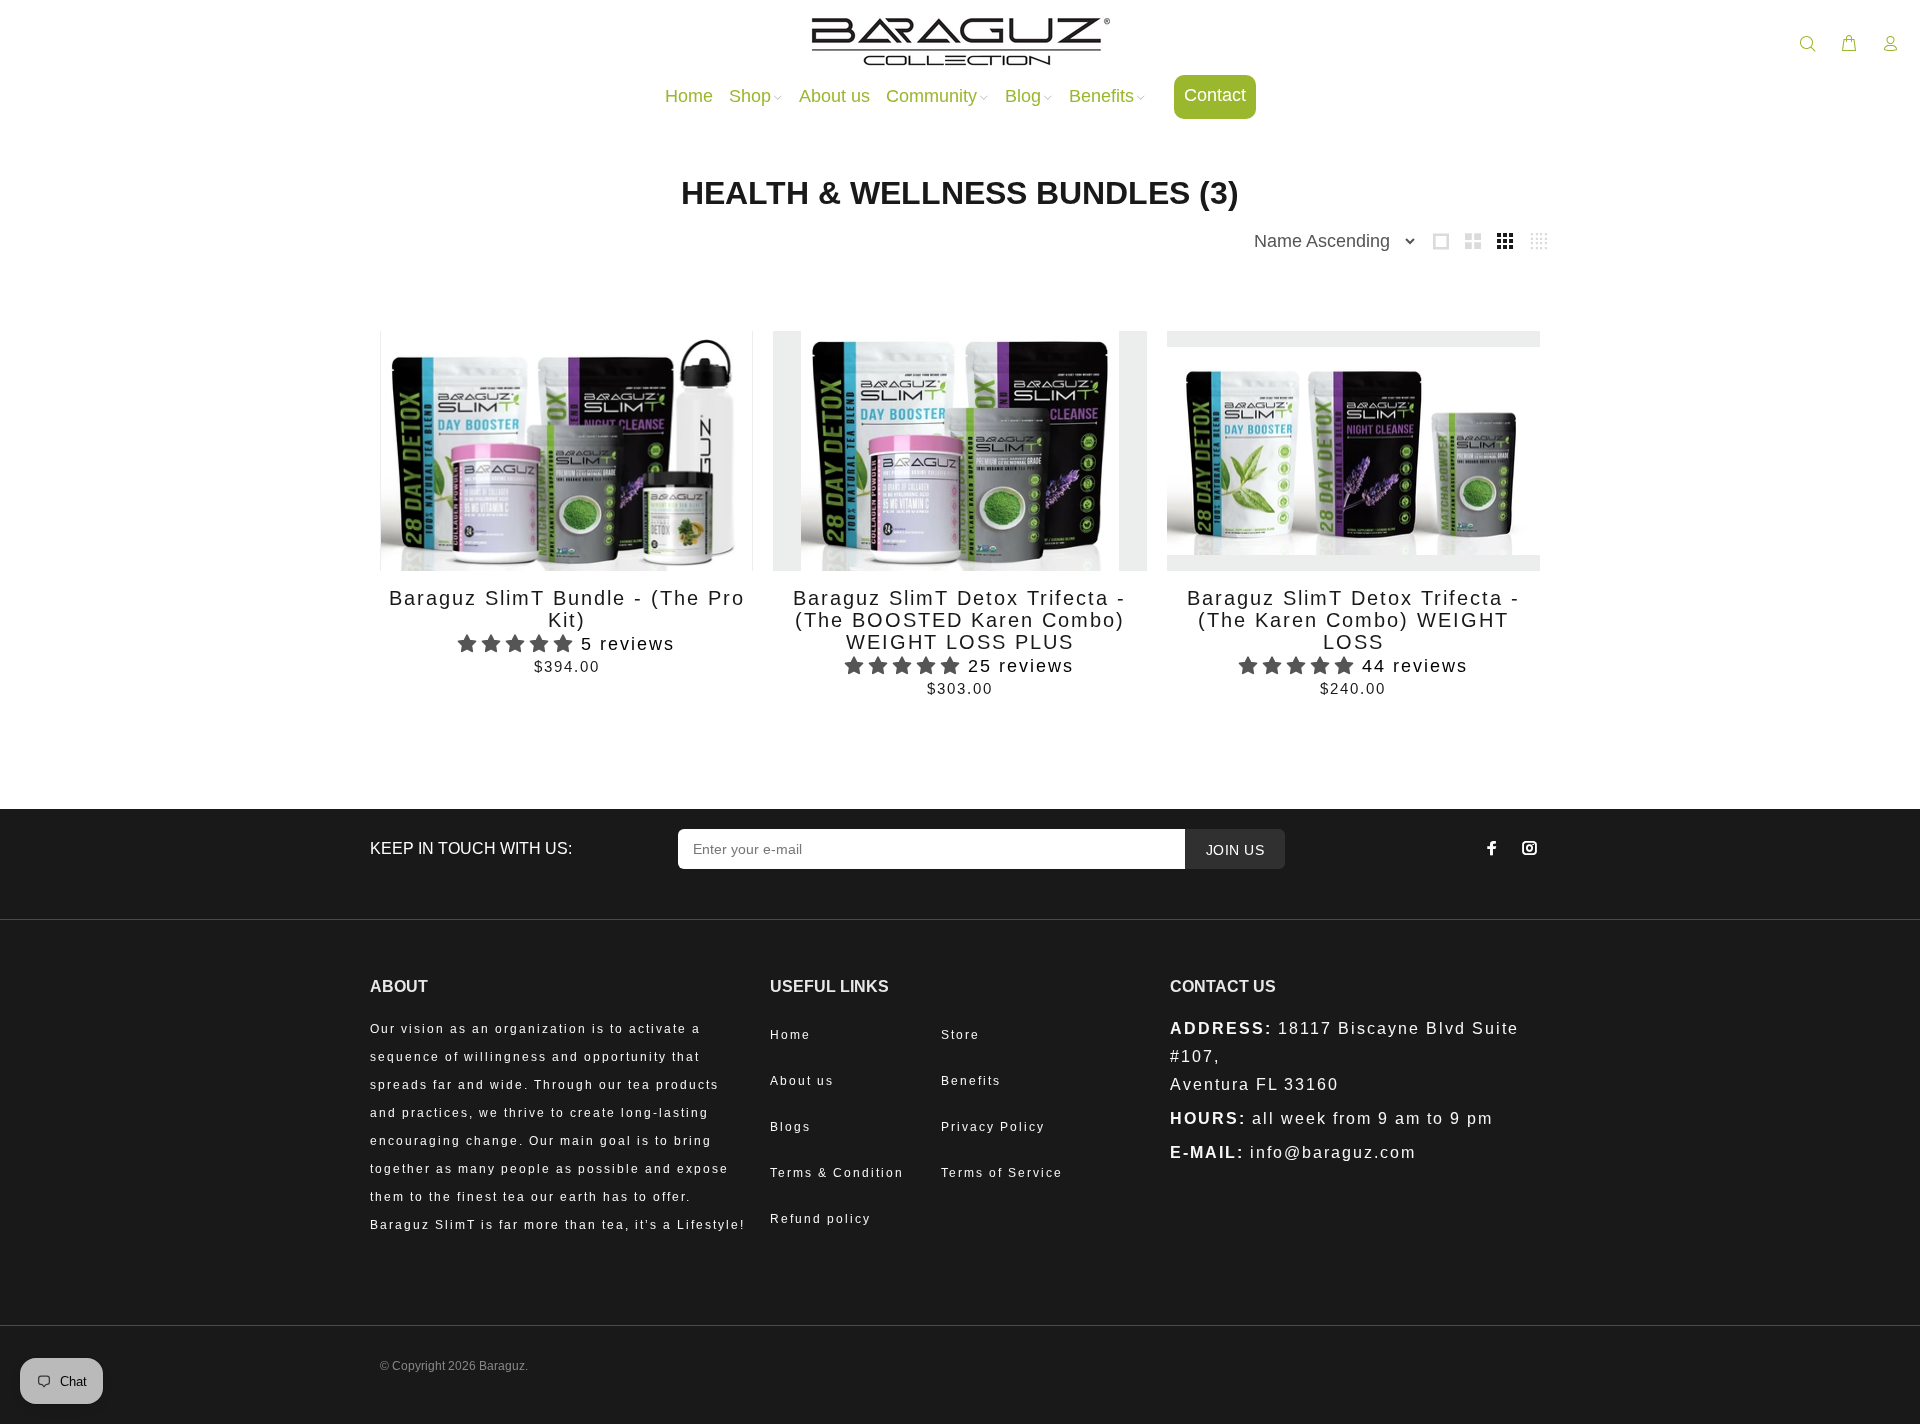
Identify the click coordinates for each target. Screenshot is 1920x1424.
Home (790, 1035)
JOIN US (1235, 850)
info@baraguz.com (1333, 1152)
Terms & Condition (837, 1173)
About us (802, 1081)
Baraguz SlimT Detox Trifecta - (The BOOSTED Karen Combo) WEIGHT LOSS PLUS (959, 620)
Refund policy (820, 1219)
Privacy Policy (993, 1127)
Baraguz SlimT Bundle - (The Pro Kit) (567, 609)
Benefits (971, 1081)
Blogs (790, 1127)
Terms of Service (1002, 1173)
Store (960, 1035)
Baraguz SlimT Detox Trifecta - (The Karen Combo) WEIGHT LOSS (1353, 620)
